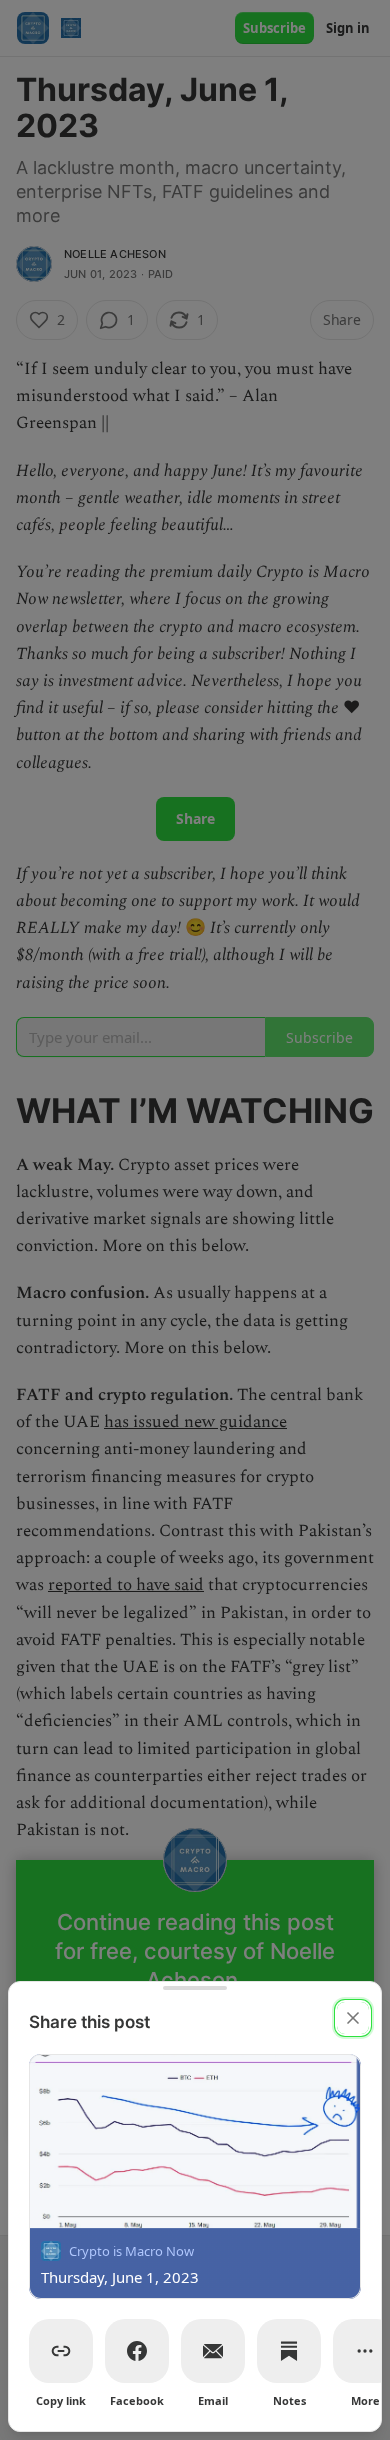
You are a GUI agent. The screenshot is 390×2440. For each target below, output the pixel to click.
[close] (353, 2018)
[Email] (213, 2351)
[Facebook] (137, 2351)
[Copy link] (61, 2351)
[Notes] (289, 2351)
